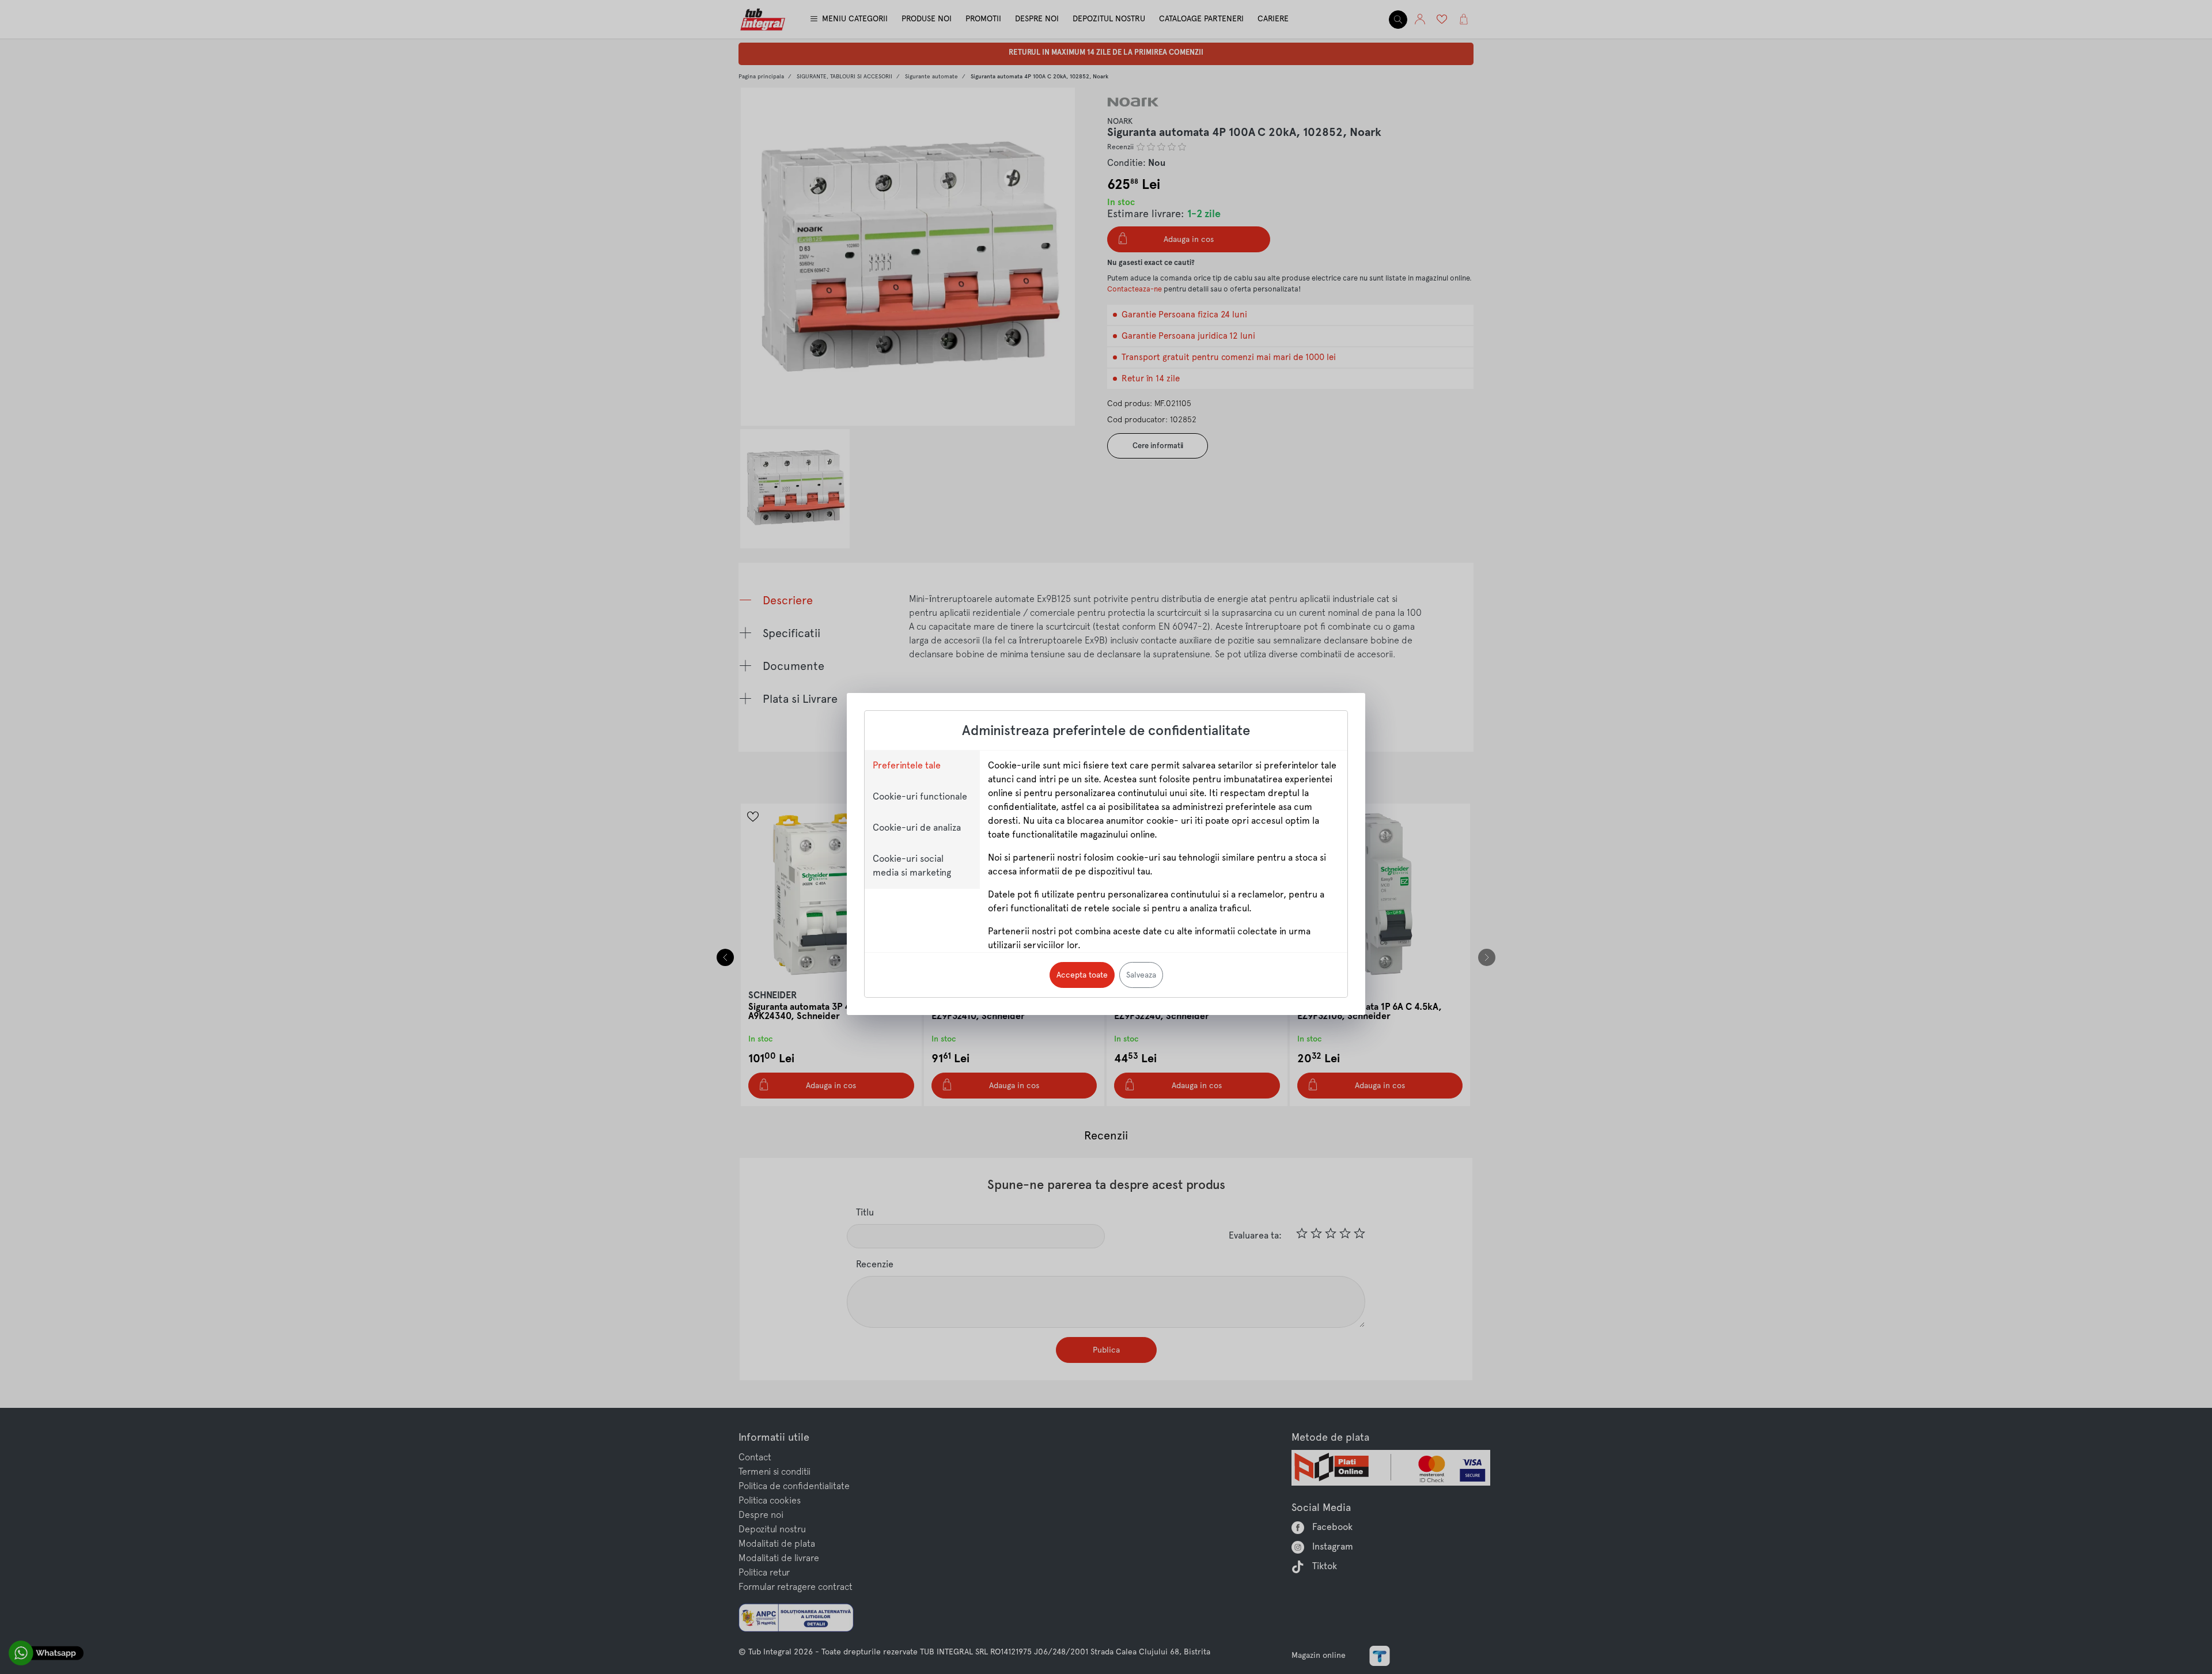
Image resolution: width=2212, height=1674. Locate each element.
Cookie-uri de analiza (917, 827)
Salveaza (1141, 975)
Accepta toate (1082, 975)
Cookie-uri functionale (920, 796)
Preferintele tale (907, 765)
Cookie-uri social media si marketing (912, 866)
